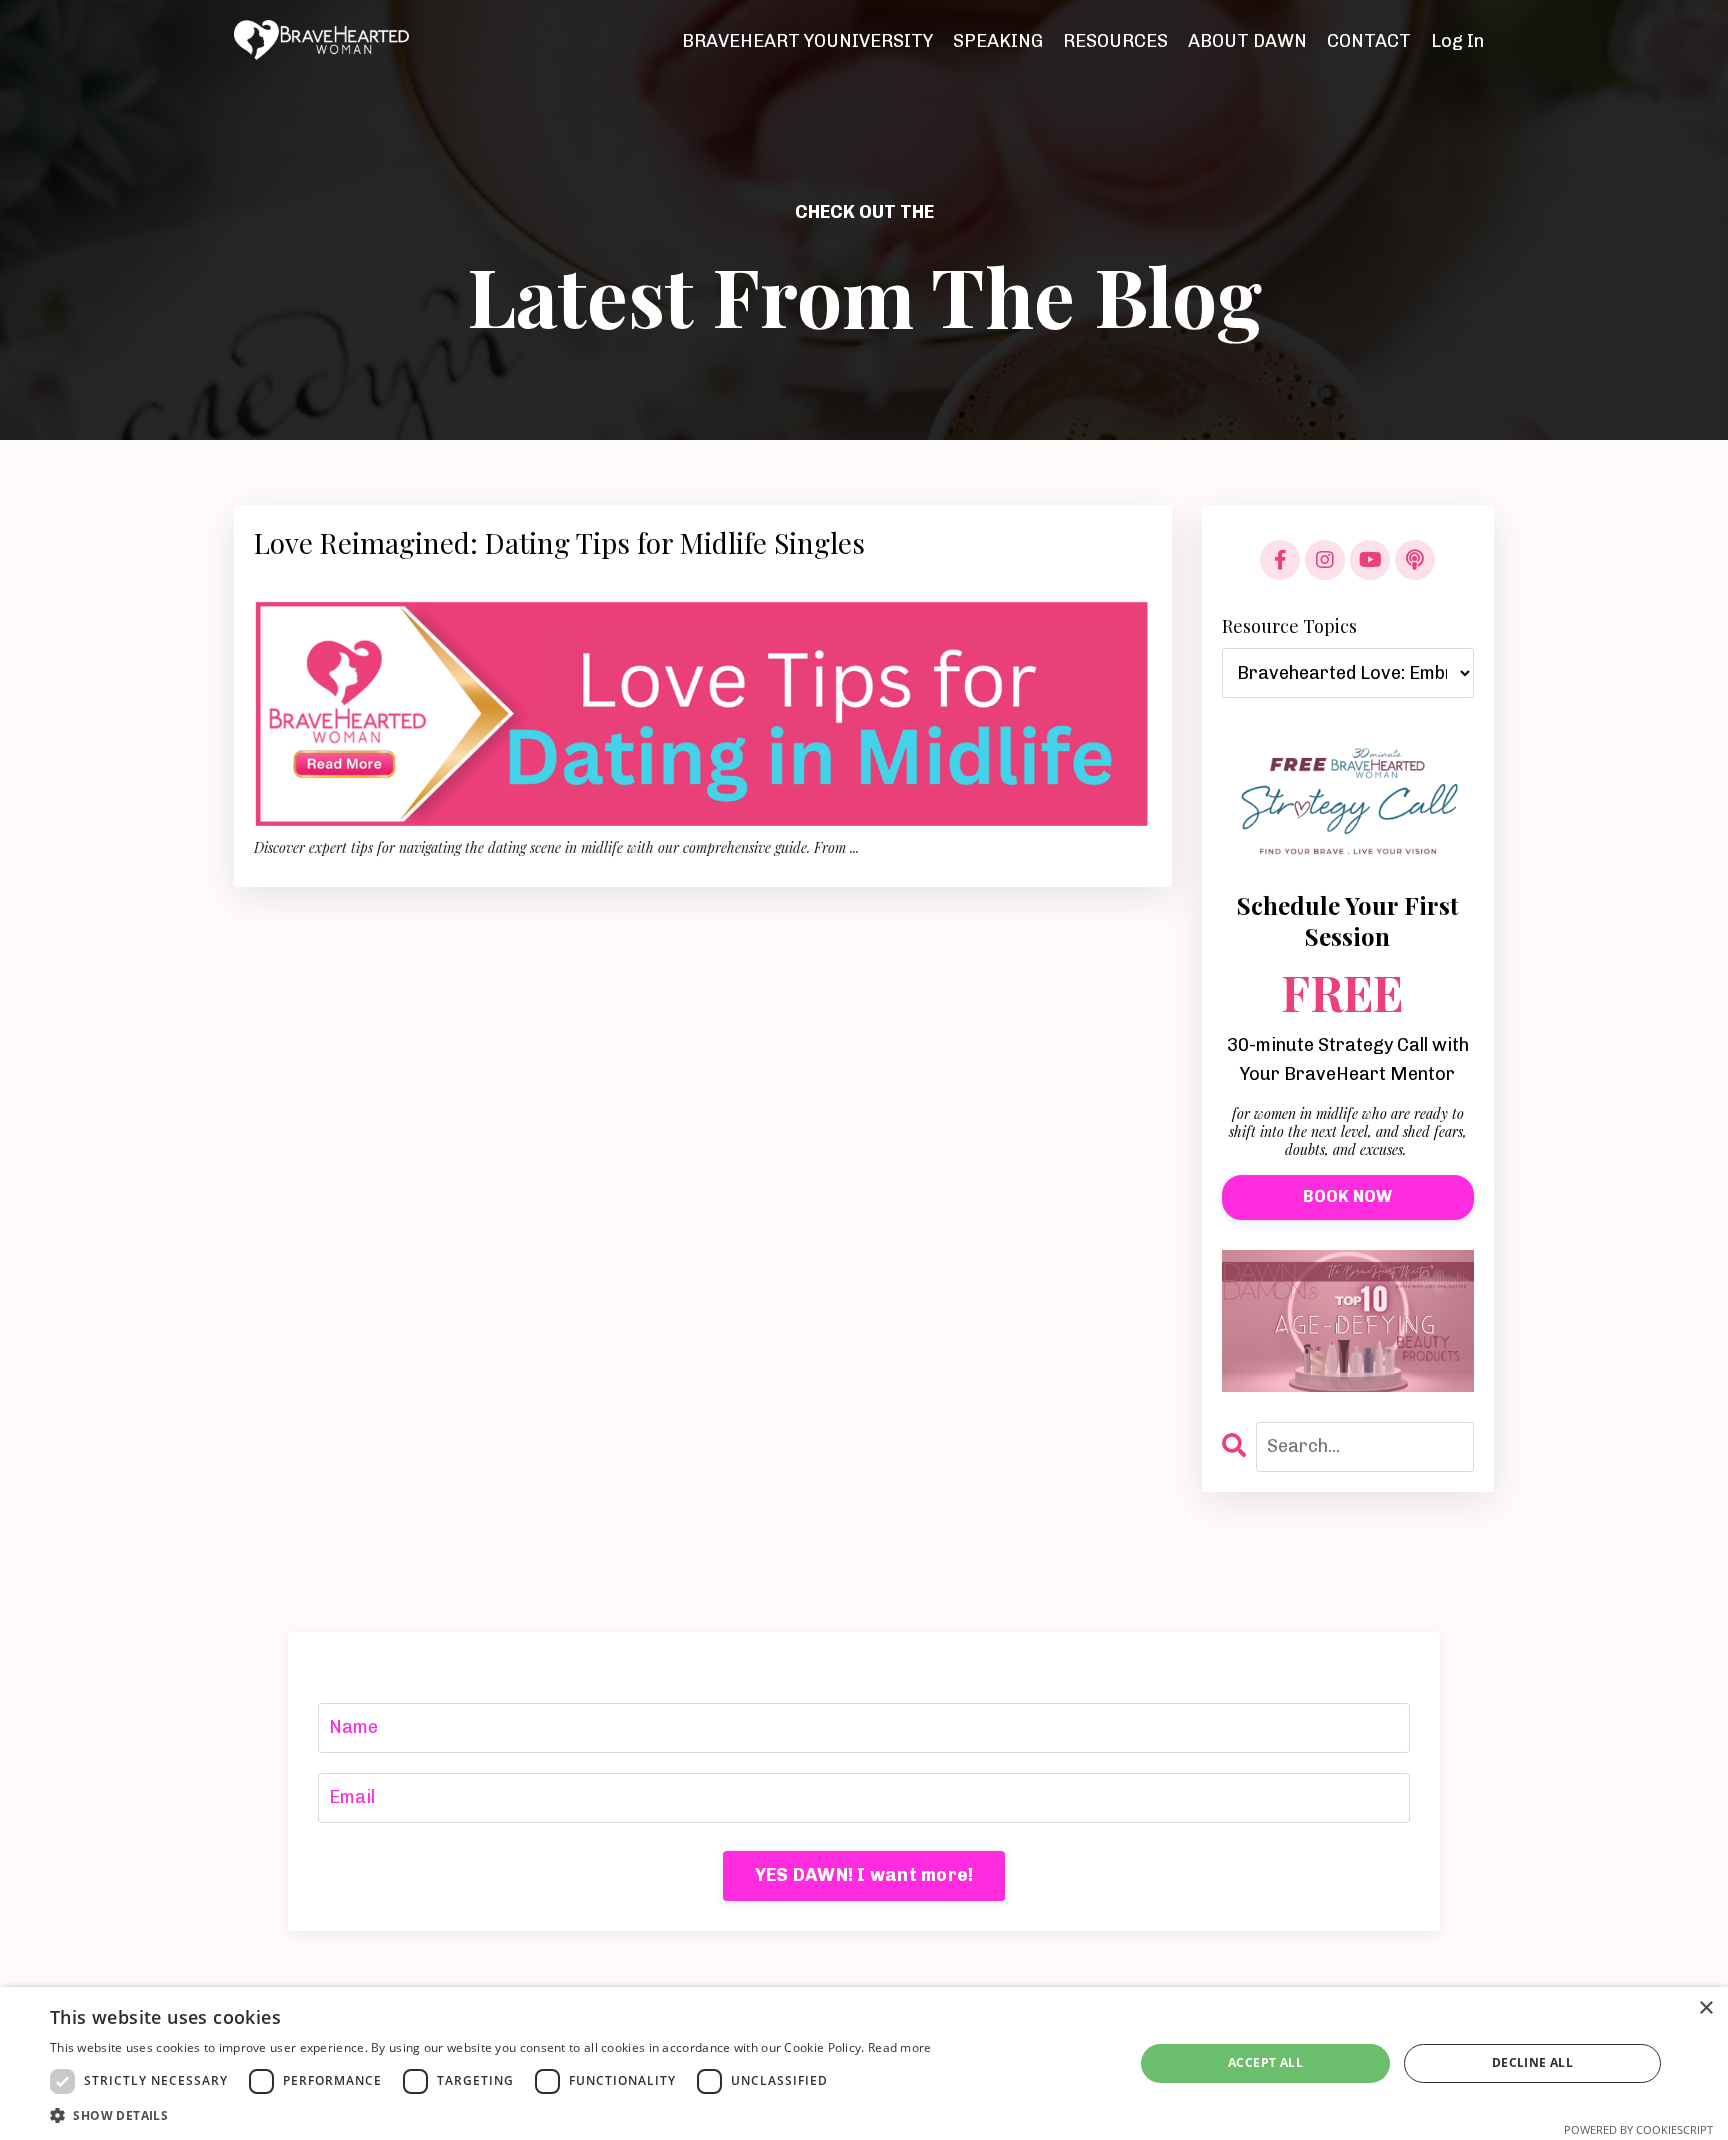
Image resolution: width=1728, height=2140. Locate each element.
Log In (1457, 41)
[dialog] (864, 2063)
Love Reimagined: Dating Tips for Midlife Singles (559, 543)
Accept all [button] (1265, 2062)
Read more (900, 2047)
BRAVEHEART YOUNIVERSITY (807, 41)
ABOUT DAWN (1247, 41)
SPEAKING (998, 41)
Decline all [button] (1532, 2062)
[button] (491, 2115)
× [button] (1705, 2008)
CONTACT (1369, 41)
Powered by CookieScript (1638, 2129)
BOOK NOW (1347, 1196)
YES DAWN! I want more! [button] (864, 1875)
